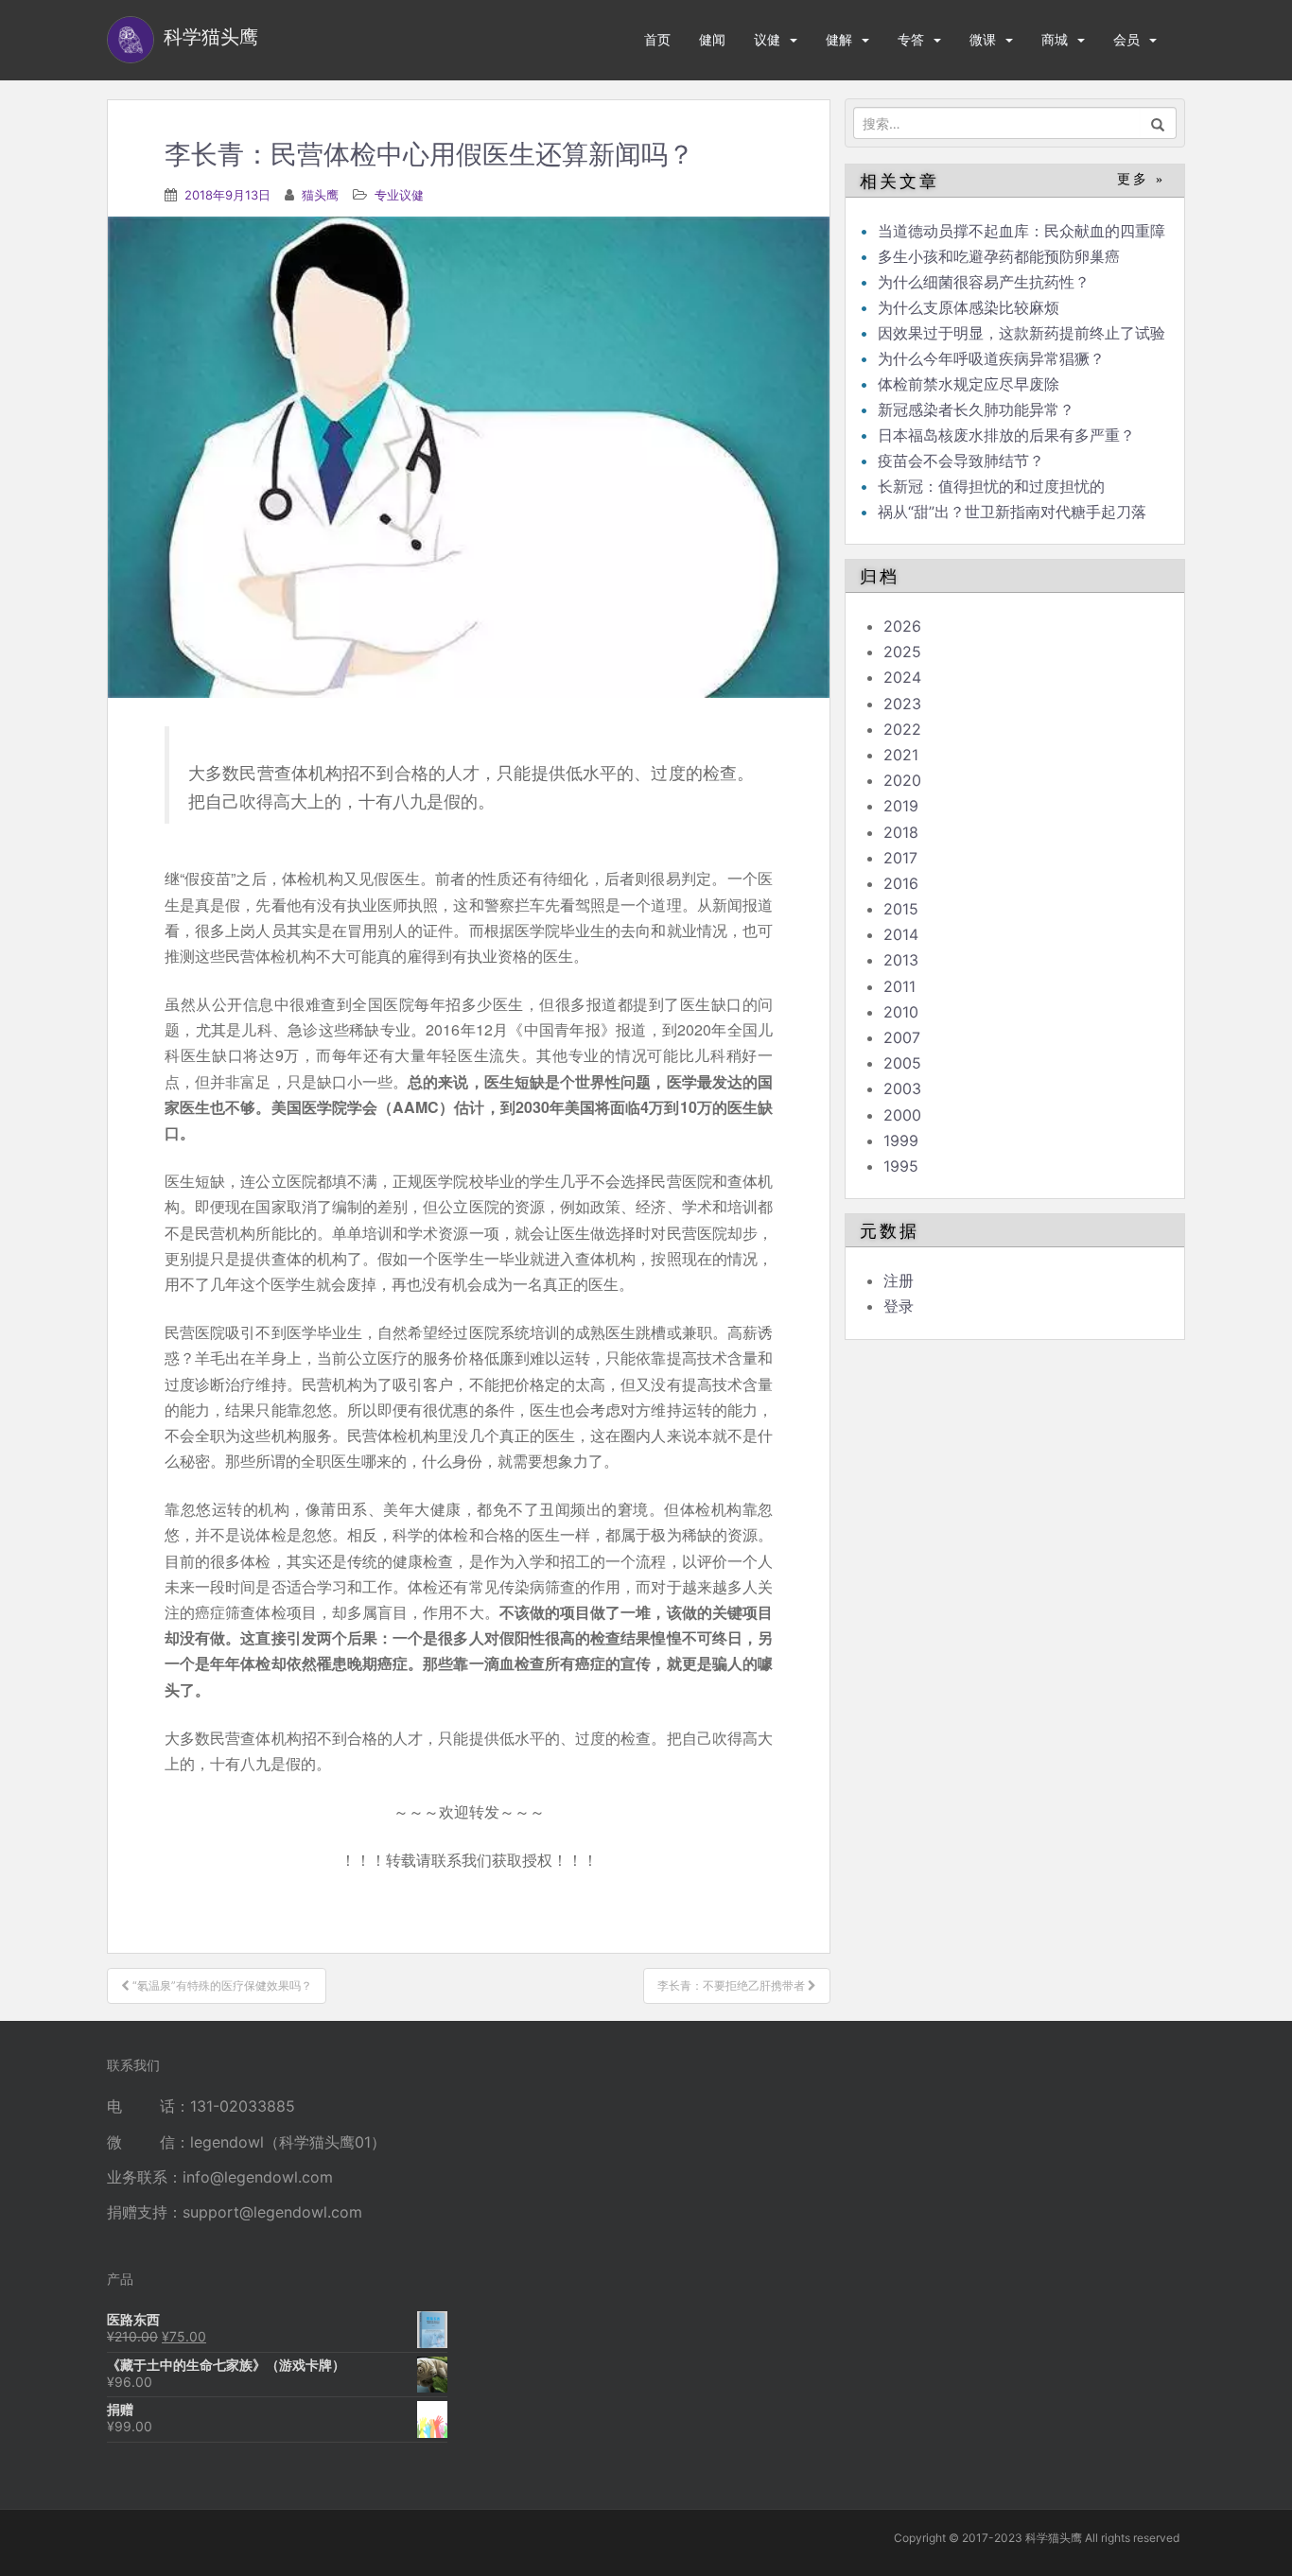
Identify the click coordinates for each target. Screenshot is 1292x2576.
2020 (902, 780)
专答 (911, 39)
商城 (1055, 39)
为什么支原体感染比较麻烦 (969, 307)
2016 (901, 883)
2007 (902, 1037)
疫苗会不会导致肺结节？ (961, 461)
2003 (902, 1088)
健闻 (712, 39)
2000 (902, 1115)
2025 (902, 652)
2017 (900, 858)
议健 (767, 39)
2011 (899, 986)
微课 (983, 39)
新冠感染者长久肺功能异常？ (976, 409)
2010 (901, 1012)
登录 (899, 1306)
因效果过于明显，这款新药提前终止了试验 (1021, 333)
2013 (901, 960)
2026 (902, 626)
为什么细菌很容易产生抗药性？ (984, 282)
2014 (901, 934)
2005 (902, 1063)
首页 (657, 39)
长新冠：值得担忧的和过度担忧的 (991, 486)
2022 (902, 729)
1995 (901, 1166)
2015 (901, 909)
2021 (901, 755)
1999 (901, 1140)
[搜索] (1158, 123)
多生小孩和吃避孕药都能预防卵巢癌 (999, 256)
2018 (901, 832)
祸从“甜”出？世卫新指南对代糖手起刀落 (1012, 512)
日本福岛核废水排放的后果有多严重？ (1006, 435)
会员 (1126, 39)
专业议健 (399, 195)
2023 (902, 704)
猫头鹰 (320, 195)
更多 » (1141, 179)
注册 (899, 1280)
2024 (902, 677)
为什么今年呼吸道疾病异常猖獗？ (991, 358)
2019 (901, 806)
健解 (839, 39)
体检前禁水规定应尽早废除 (969, 384)
